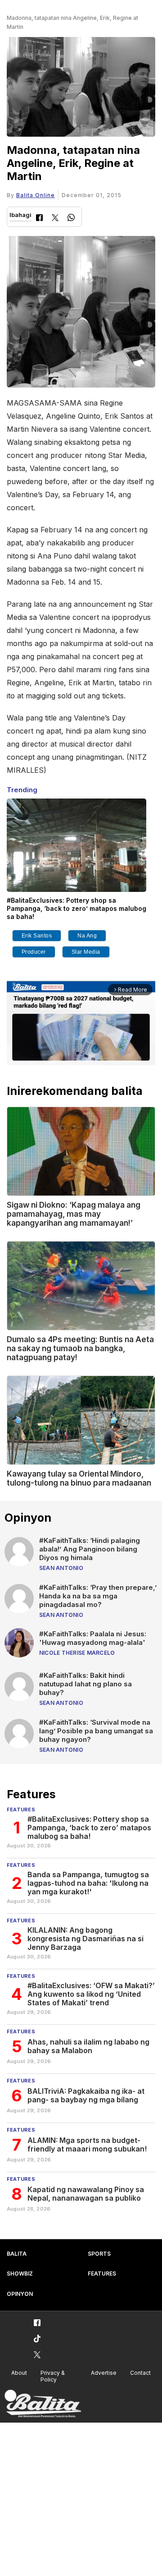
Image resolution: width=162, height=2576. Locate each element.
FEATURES (102, 2274)
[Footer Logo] (43, 2404)
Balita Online (36, 195)
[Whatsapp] (71, 219)
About (19, 2373)
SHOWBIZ (20, 2274)
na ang (87, 936)
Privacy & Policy (53, 2376)
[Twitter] (55, 219)
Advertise (104, 2373)
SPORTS (99, 2254)
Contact (140, 2373)
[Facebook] (39, 219)
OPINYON (20, 2294)
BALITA (17, 2254)
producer (34, 952)
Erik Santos (37, 936)
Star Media (86, 952)
